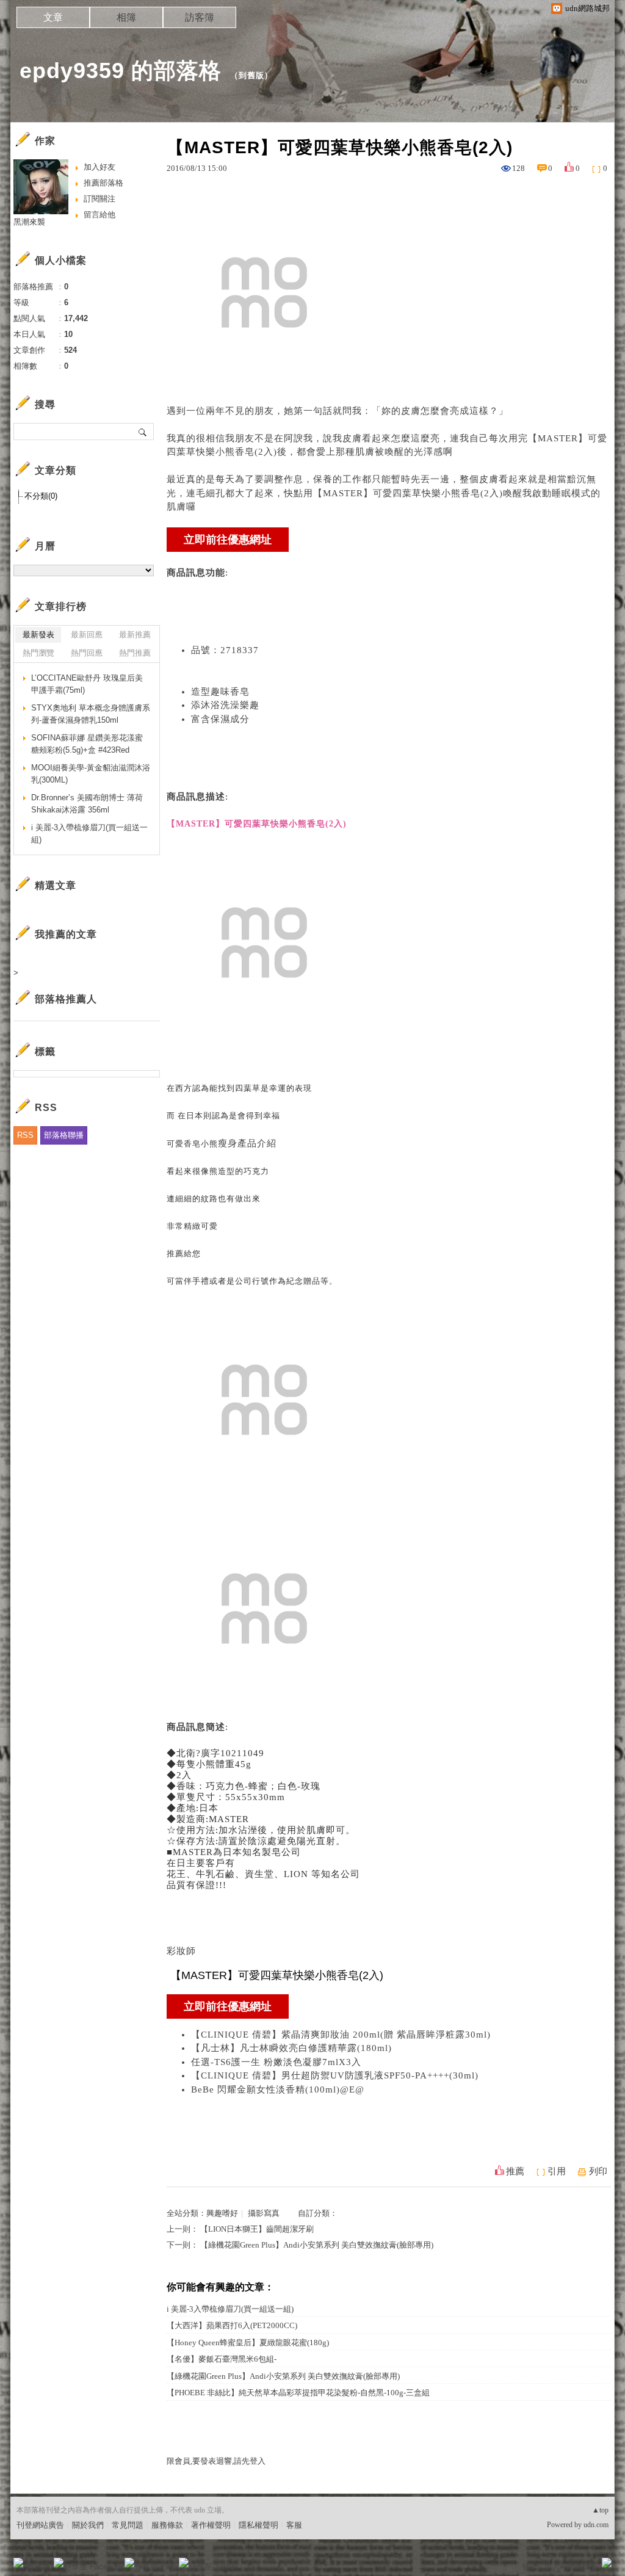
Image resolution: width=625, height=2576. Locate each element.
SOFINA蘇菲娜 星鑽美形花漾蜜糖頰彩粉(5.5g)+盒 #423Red (87, 744)
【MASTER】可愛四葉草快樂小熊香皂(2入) (408, 493)
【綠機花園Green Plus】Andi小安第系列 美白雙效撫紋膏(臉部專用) (317, 2245)
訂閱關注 (99, 199)
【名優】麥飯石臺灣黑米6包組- (222, 2359)
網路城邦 (582, 2567)
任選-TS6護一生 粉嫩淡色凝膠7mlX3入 (276, 2062)
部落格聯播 (64, 1135)
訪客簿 (200, 17)
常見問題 (128, 2525)
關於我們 (88, 2525)
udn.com (596, 2525)
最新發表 (38, 635)
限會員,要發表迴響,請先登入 (216, 2461)
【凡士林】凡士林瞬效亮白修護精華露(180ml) (291, 2048)
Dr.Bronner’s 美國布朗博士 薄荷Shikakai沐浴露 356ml (87, 804)
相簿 (126, 17)
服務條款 (167, 2525)
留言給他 (99, 215)
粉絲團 (38, 2567)
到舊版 (251, 75)
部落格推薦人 (66, 999)
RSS (25, 1135)
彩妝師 (181, 1951)
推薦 (515, 2171)
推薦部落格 (103, 183)
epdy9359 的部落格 (121, 71)
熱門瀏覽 (38, 653)
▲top (600, 2510)
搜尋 (143, 432)
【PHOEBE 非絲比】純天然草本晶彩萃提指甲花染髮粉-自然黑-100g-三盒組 (298, 2393)
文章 (53, 17)
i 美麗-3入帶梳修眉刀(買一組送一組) (230, 2309)
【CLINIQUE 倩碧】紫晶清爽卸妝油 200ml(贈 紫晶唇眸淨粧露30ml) (341, 2035)
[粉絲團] (18, 2563)
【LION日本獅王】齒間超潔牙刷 (257, 2229)
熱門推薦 (135, 653)
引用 (557, 2171)
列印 (598, 2171)
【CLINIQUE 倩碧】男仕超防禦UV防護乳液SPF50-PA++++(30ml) (335, 2075)
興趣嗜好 (222, 2213)
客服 (294, 2525)
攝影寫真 (264, 2213)
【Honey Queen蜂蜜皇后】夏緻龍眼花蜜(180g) (248, 2343)
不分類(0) (41, 496)
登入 (530, 2567)
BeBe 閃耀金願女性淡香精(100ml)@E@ (278, 2089)
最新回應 (87, 635)
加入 (552, 2567)
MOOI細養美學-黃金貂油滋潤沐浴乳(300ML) (91, 774)
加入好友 (99, 167)
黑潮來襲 (29, 222)
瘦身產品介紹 (247, 1143)
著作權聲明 (211, 2525)
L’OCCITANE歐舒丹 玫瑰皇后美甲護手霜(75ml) (87, 684)
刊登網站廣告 (40, 2525)
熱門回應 (87, 653)
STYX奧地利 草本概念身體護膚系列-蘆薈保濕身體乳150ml (91, 714)
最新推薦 (135, 635)
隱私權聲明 (258, 2525)
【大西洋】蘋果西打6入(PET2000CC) (232, 2325)
